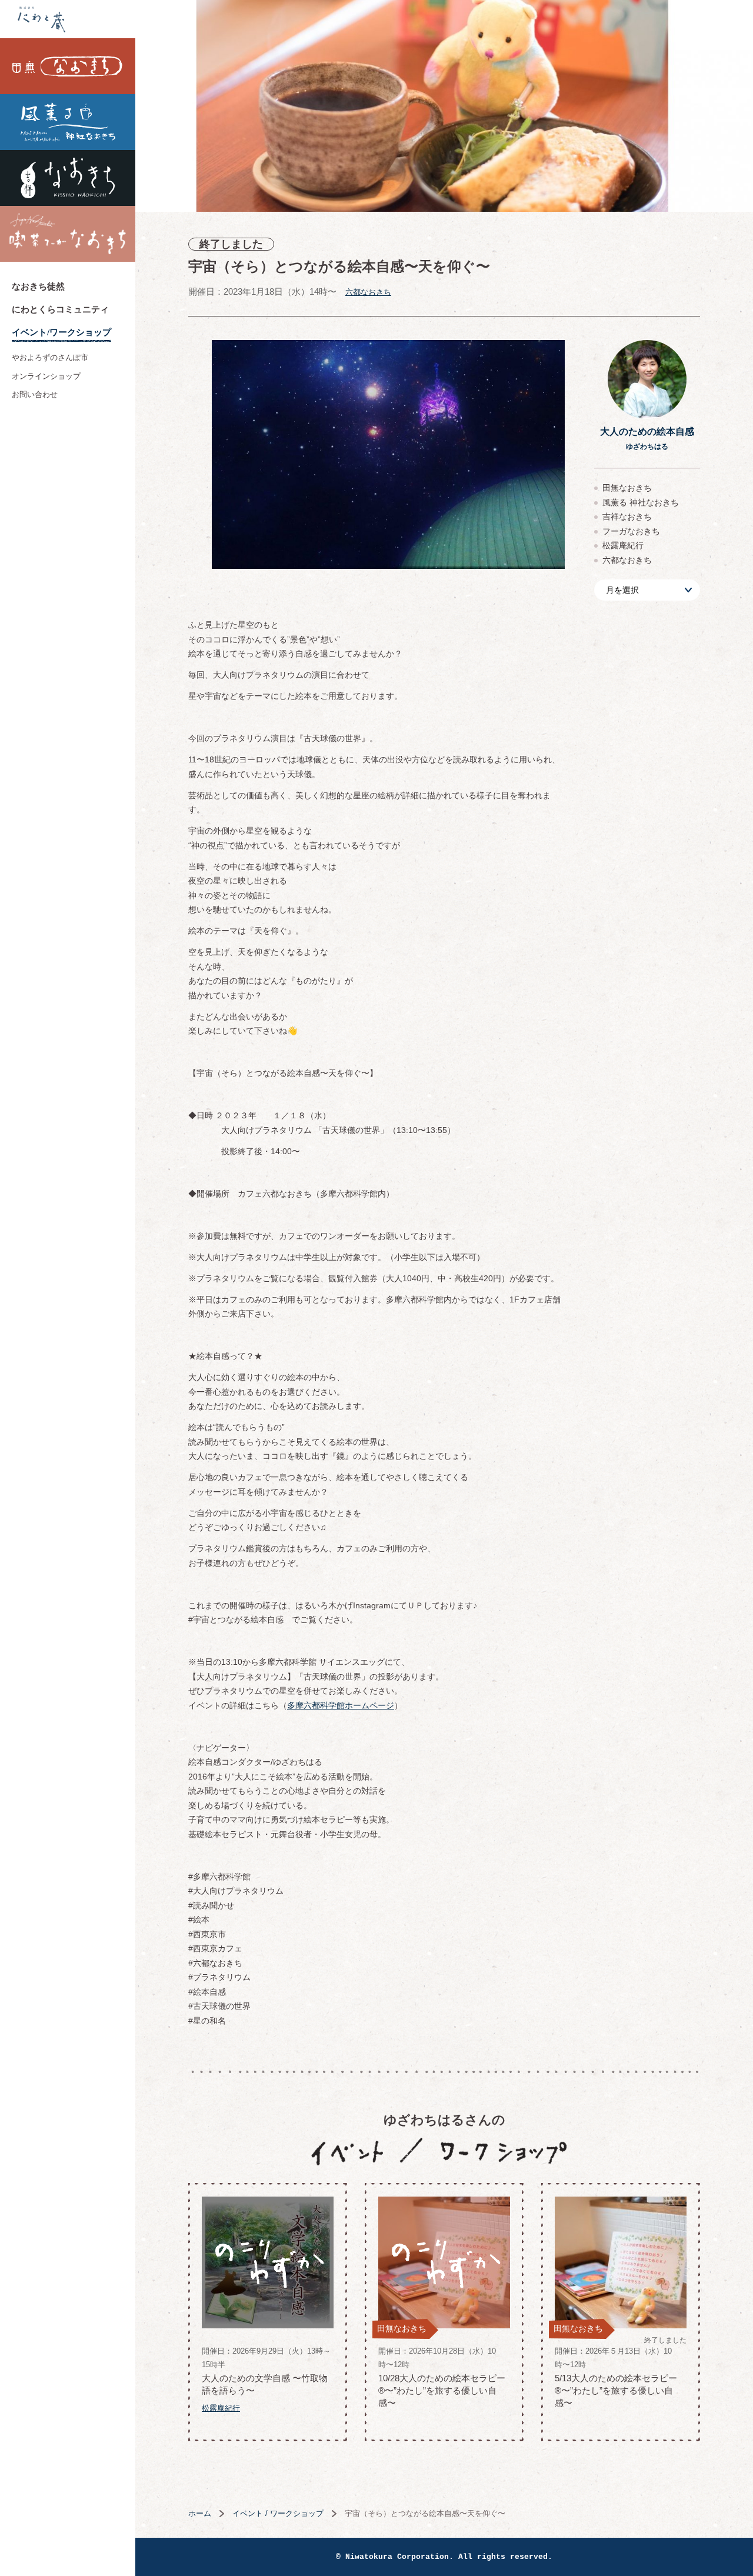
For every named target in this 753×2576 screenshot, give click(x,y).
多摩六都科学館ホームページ (341, 1705)
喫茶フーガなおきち (68, 234)
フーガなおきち (631, 531)
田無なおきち (68, 66)
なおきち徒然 (38, 286)
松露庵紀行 (623, 545)
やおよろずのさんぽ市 (50, 357)
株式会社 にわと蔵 (68, 19)
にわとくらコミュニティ (60, 309)
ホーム (200, 2513)
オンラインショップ (46, 376)
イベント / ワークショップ (278, 2513)
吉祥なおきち (68, 178)
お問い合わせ (35, 394)
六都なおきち (368, 292)
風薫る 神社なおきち (68, 122)
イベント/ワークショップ (61, 332)
